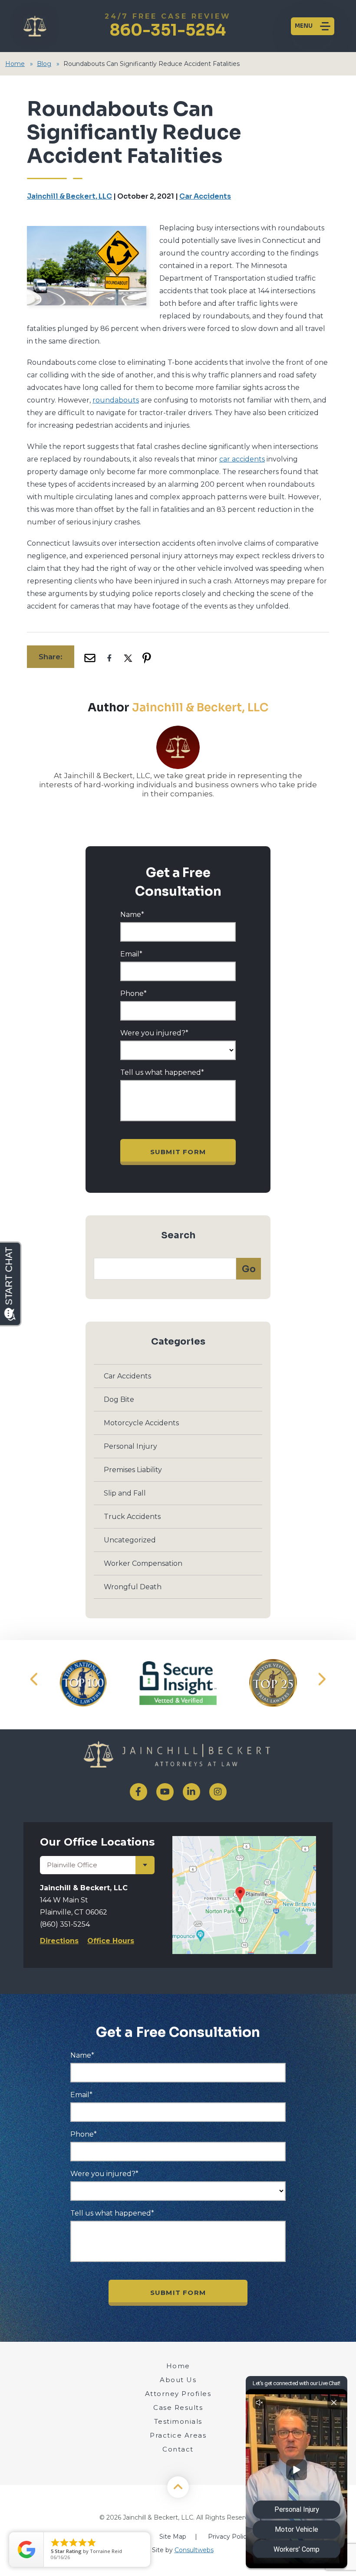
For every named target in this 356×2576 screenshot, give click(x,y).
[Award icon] (83, 1683)
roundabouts (116, 400)
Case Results (178, 2407)
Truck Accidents (132, 1517)
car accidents (242, 459)
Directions (59, 1941)
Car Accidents (205, 196)
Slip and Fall (125, 1493)
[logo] (178, 1756)
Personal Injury (130, 1446)
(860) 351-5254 (65, 1924)
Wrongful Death (133, 1587)
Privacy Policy (229, 2537)
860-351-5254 (168, 26)
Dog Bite (119, 1399)
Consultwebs (194, 2550)
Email (131, 954)
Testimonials (178, 2421)
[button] (34, 1679)
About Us (178, 2380)
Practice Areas (178, 2435)
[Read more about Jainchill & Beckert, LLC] (178, 730)
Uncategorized (130, 1540)
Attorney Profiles (178, 2394)
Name (132, 915)
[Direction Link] (244, 1841)
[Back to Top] (178, 2487)
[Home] (33, 26)
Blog (44, 64)
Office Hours (111, 1941)
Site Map (173, 2537)
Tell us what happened (162, 1073)
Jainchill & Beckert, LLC (69, 196)
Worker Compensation (143, 1563)
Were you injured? (154, 1033)
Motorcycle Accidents (141, 1423)
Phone (133, 994)
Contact (178, 2449)
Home (15, 64)
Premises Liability (133, 1470)
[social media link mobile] (138, 1792)
